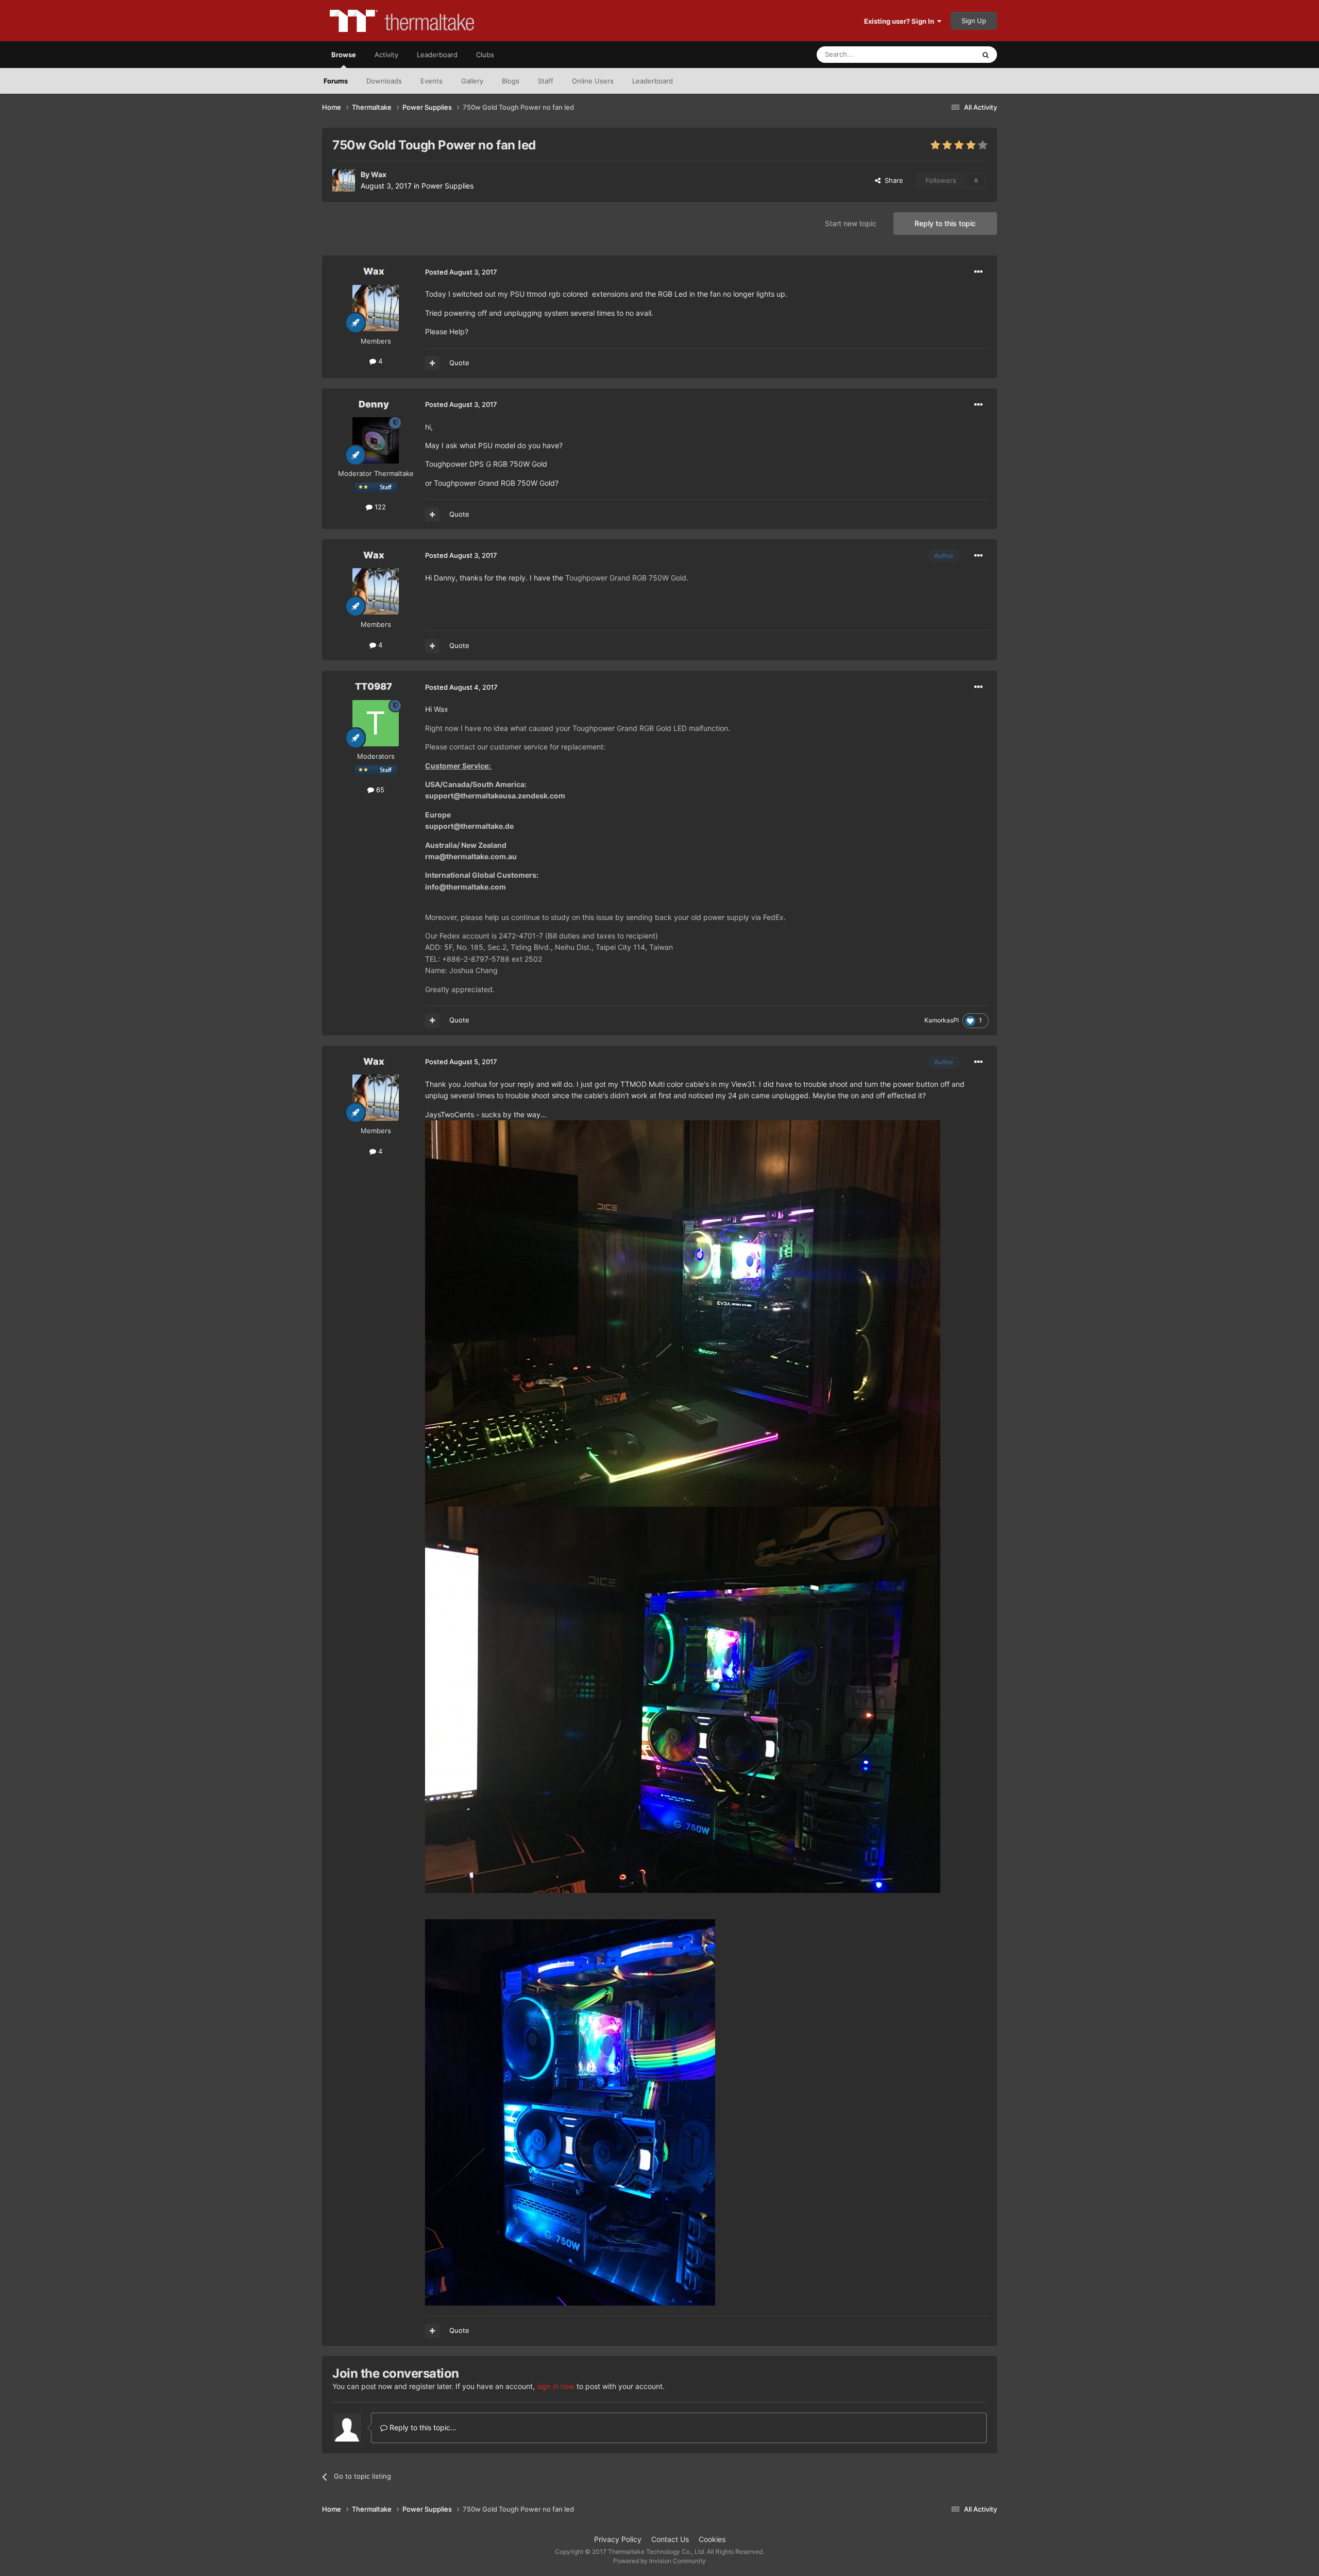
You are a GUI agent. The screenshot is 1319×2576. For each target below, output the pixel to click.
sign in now (556, 2386)
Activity (386, 55)
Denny (374, 404)
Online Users (593, 81)
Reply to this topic (945, 223)
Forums (336, 81)
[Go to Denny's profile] (376, 440)
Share (892, 180)
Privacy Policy (618, 2539)
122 (379, 507)
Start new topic (851, 223)
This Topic (945, 54)
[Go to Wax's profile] (344, 180)
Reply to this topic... (422, 2427)
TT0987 (374, 686)
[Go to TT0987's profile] (376, 723)
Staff (546, 81)
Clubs (485, 55)
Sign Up (974, 21)
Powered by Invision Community (659, 2561)
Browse (344, 55)
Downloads (384, 81)
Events (432, 81)
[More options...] (978, 272)
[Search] (986, 55)
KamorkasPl (942, 1020)
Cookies (712, 2539)
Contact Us (670, 2539)
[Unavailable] (683, 1313)
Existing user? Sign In (901, 21)
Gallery (472, 81)
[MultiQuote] (432, 363)
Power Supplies (447, 186)
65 (379, 790)
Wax (379, 174)
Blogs (511, 81)
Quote (459, 363)
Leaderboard (653, 81)
